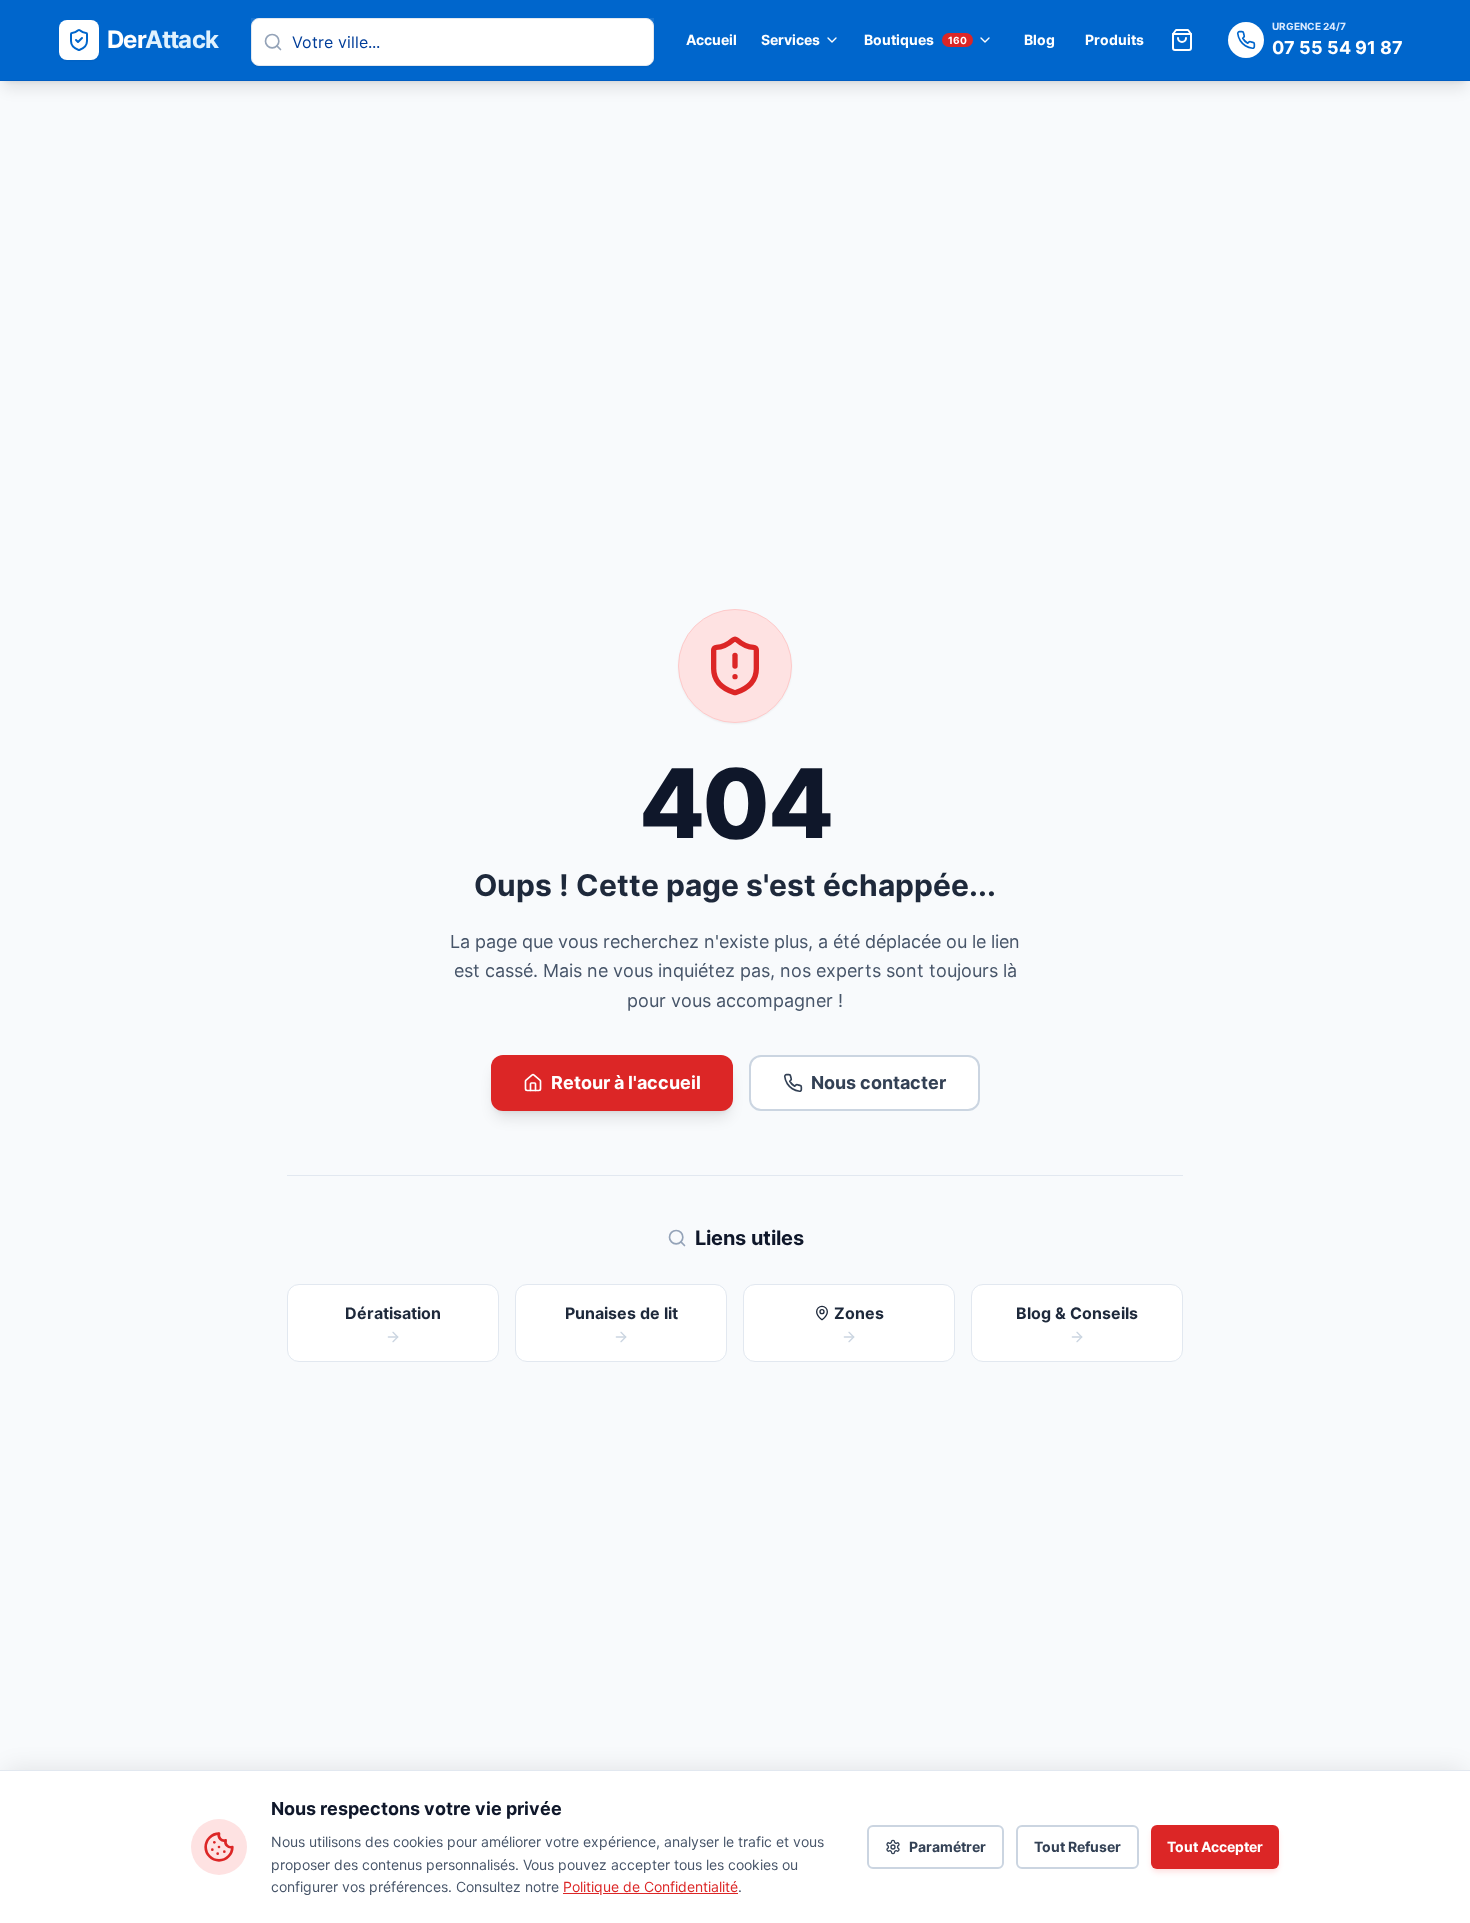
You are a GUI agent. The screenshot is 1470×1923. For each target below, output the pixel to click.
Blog (1039, 39)
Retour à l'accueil (626, 1082)
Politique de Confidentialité (650, 1886)
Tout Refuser (1077, 1846)
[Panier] (1182, 40)
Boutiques (915, 39)
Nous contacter (878, 1082)
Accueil (711, 39)
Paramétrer (947, 1846)
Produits (1114, 39)
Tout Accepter (1215, 1846)
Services (790, 39)
